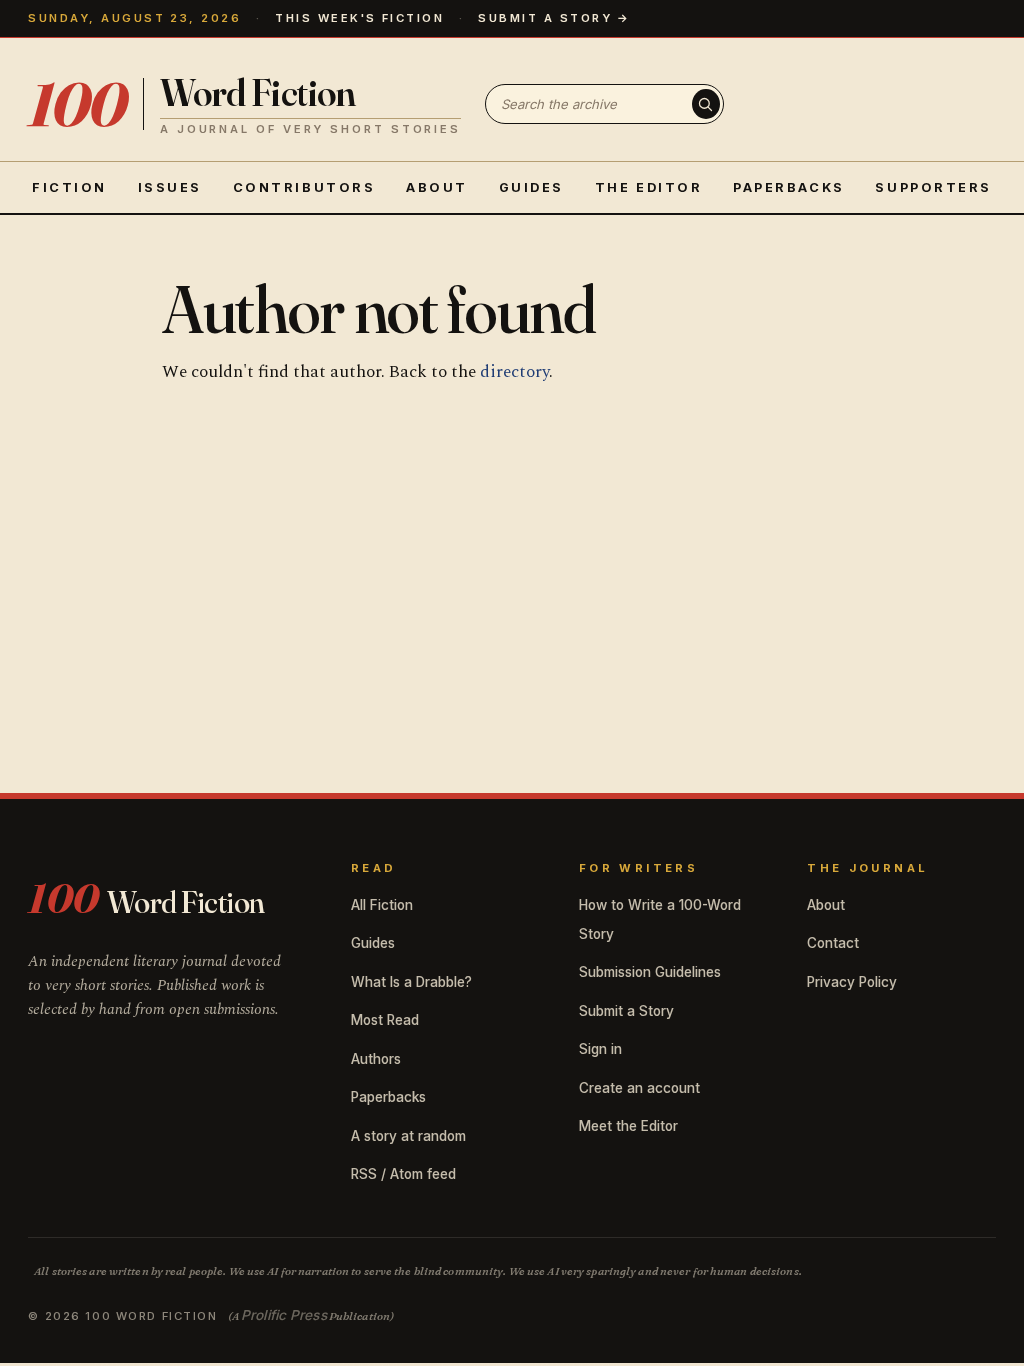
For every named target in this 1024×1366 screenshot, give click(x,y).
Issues (170, 187)
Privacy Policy (852, 982)
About (437, 187)
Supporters (933, 187)
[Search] (706, 104)
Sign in (600, 1049)
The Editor (649, 187)
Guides (531, 187)
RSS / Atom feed (403, 1174)
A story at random (408, 1136)
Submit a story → (554, 18)
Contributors (304, 187)
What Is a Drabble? (411, 982)
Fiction (69, 187)
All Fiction (382, 905)
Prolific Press (284, 1315)
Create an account (639, 1088)
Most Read (385, 1020)
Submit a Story (626, 1011)
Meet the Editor (628, 1126)
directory (514, 372)
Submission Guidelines (650, 972)
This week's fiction (359, 18)
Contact (833, 943)
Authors (376, 1059)
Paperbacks (789, 187)
